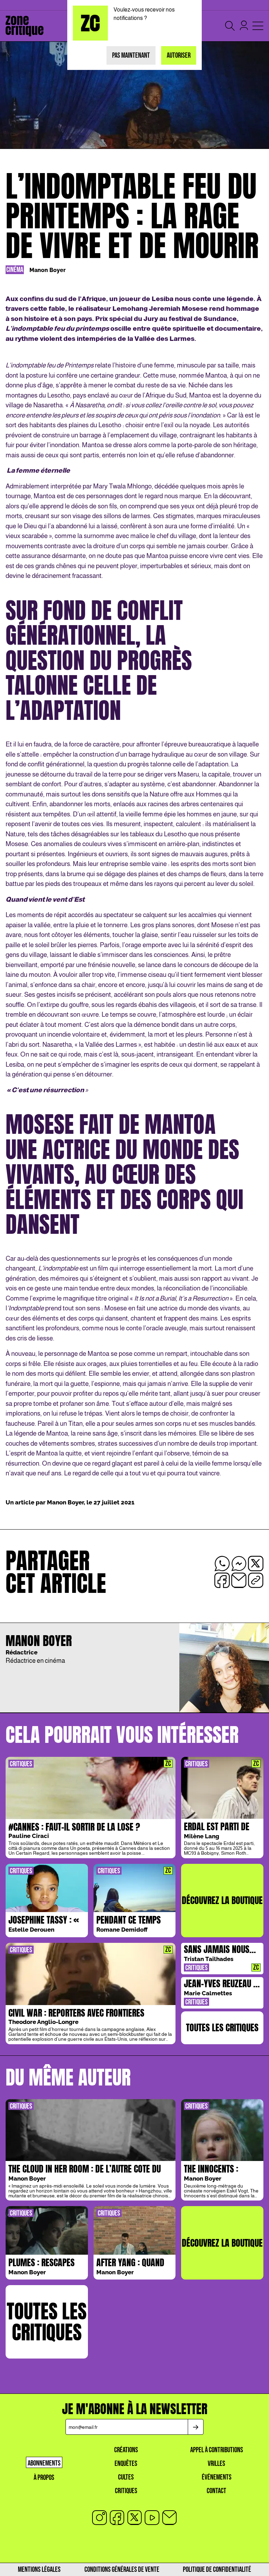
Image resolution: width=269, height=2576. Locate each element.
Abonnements (44, 2463)
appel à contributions (217, 2450)
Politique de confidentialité (217, 2570)
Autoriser (179, 55)
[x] (134, 2518)
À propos (44, 2478)
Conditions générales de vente (122, 2570)
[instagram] (99, 2518)
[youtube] (152, 2518)
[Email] (170, 2518)
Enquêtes (126, 2464)
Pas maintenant (131, 55)
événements (217, 2477)
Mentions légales (39, 2570)
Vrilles (216, 2464)
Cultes (126, 2477)
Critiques (126, 2491)
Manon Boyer (47, 270)
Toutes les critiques (222, 2027)
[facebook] (117, 2518)
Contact (216, 2491)
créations (126, 2450)
